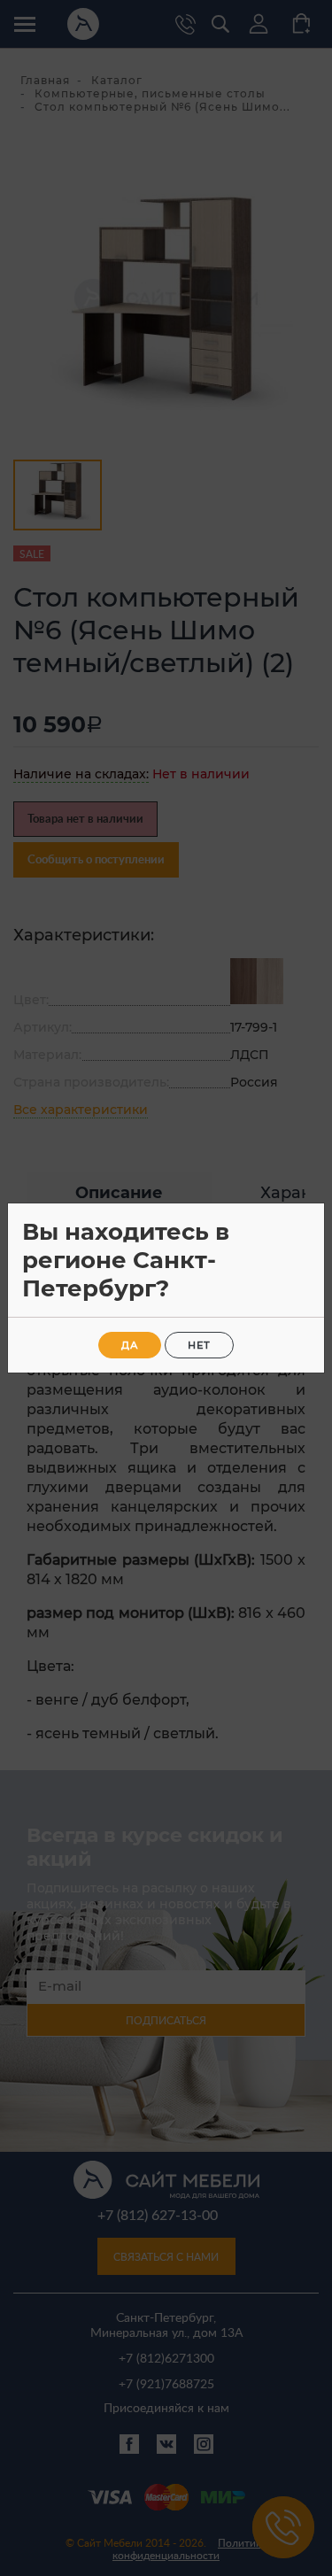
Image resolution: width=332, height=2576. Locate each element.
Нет (199, 1345)
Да (130, 1345)
